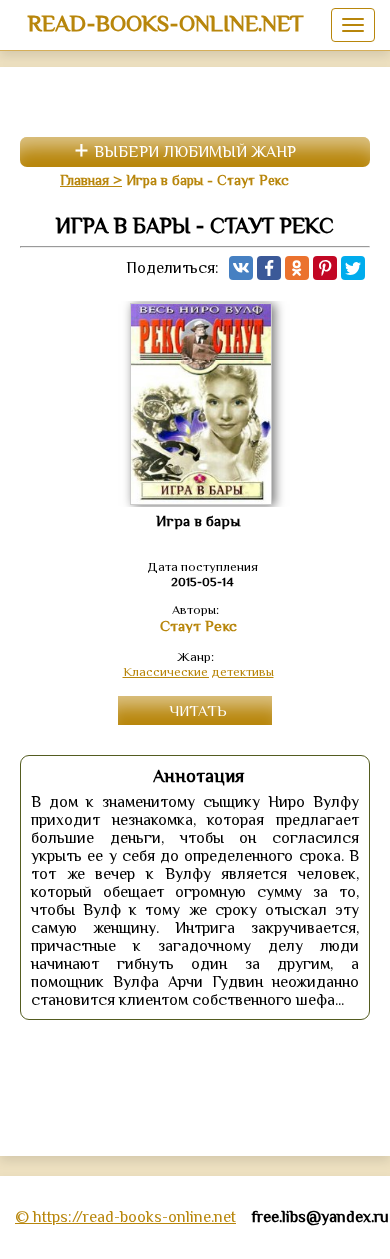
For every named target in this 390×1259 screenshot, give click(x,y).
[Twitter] (353, 268)
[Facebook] (269, 268)
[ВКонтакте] (241, 268)
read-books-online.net (165, 23)
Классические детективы (198, 671)
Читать (198, 710)
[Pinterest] (325, 268)
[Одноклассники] (297, 268)
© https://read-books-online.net (125, 1217)
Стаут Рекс (198, 626)
